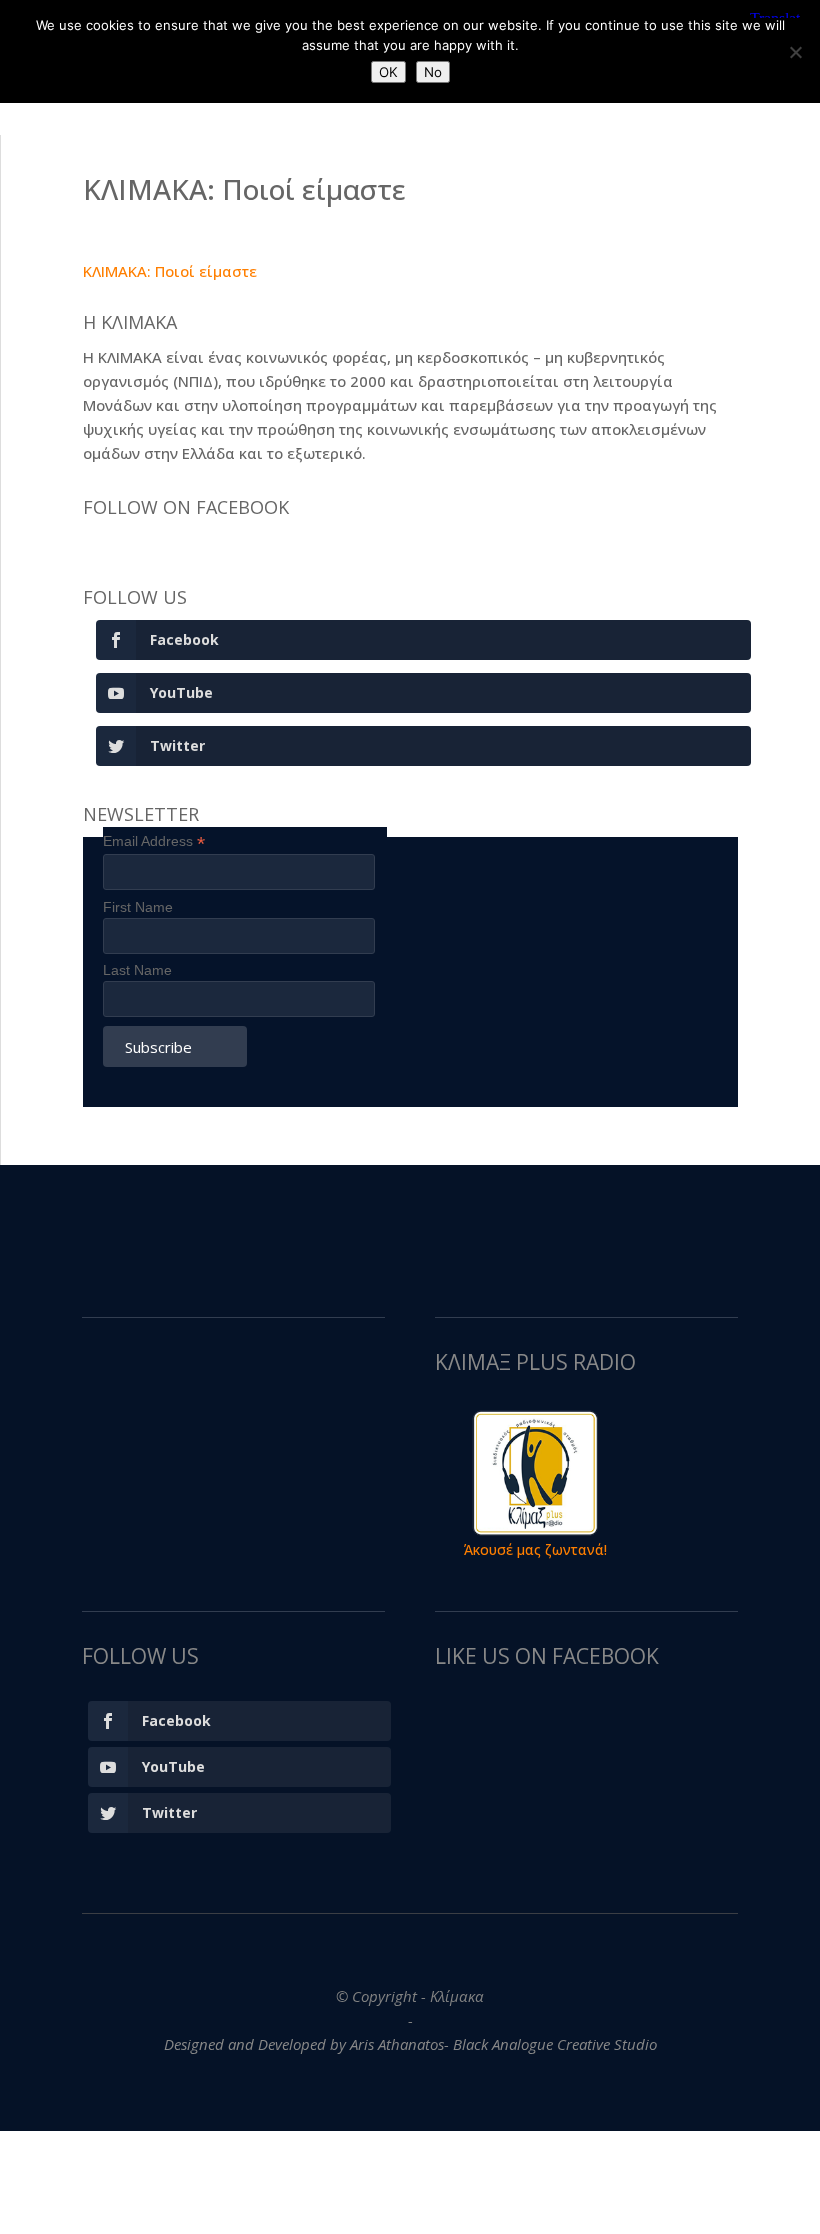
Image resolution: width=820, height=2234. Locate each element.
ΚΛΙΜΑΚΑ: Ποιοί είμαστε (170, 271)
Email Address (154, 841)
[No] (795, 52)
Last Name (137, 970)
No (433, 72)
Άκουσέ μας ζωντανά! (535, 1549)
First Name (138, 907)
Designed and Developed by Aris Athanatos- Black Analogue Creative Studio (410, 2044)
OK (388, 72)
